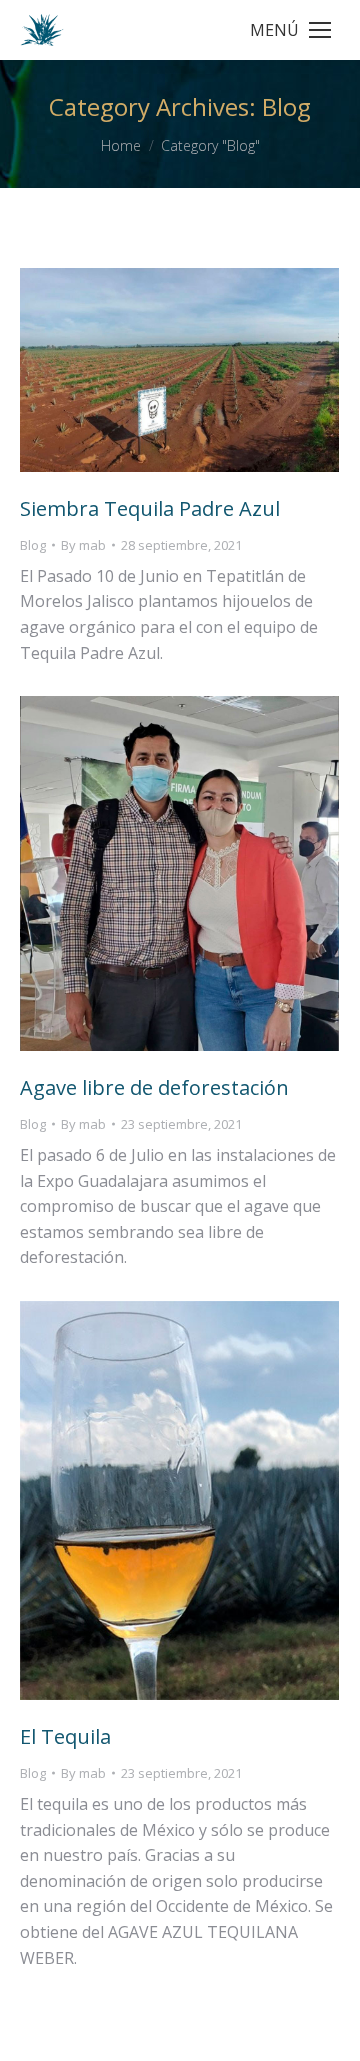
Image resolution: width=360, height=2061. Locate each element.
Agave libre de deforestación (154, 1087)
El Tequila (65, 1736)
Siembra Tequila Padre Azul (150, 508)
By (83, 545)
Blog (33, 545)
